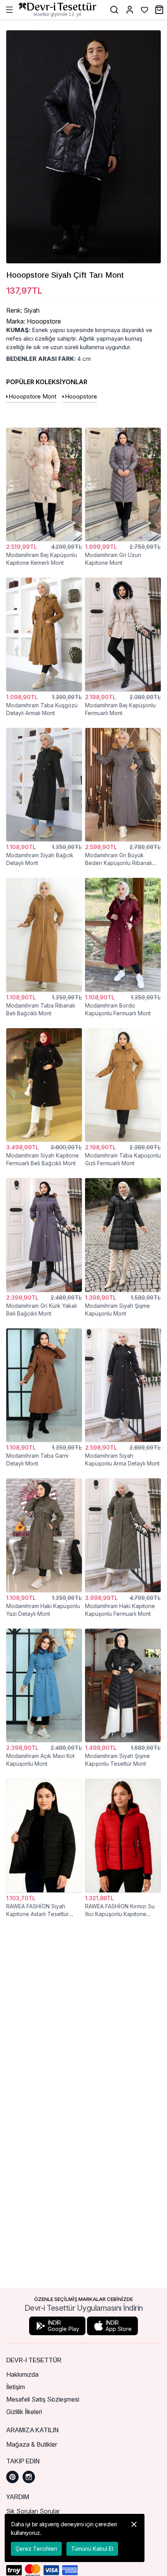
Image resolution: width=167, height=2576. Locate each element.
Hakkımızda (22, 2374)
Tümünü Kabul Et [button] (92, 2549)
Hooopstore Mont (32, 396)
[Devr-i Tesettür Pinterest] (12, 2477)
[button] (134, 2538)
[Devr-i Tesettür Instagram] (29, 2477)
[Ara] (114, 10)
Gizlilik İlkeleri (24, 2412)
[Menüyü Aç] (9, 10)
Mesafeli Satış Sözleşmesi (43, 2399)
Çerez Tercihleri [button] (36, 2549)
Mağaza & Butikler (32, 2444)
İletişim (16, 2387)
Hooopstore (81, 396)
